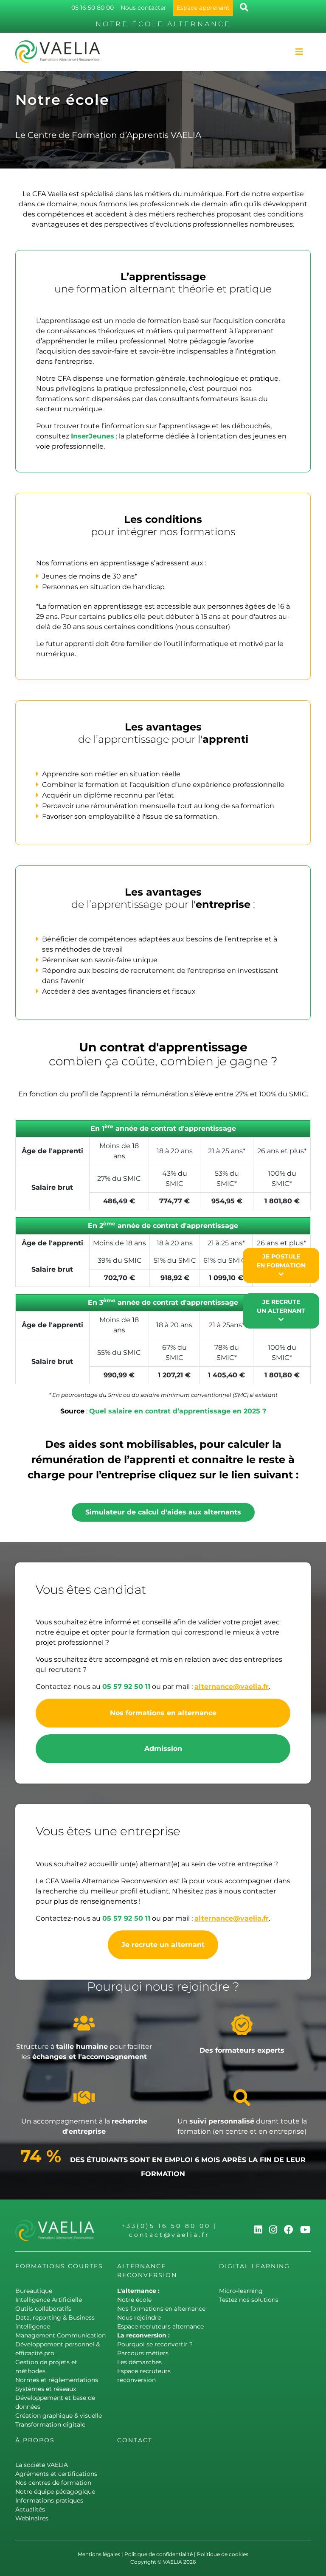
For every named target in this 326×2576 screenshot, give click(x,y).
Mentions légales (99, 2554)
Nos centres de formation (53, 2483)
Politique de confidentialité (159, 2554)
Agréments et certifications (56, 2474)
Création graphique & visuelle (59, 2416)
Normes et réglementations (57, 2380)
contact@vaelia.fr (169, 2235)
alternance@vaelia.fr (232, 1687)
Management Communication (60, 2335)
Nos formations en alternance (163, 1713)
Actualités (30, 2509)
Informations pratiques (49, 2500)
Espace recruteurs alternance (160, 2326)
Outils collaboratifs (43, 2309)
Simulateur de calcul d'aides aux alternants (163, 1512)
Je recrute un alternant (163, 1945)
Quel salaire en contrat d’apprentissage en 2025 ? (178, 1411)
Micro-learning (241, 2291)
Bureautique (34, 2291)
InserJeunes (93, 436)
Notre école (134, 2300)
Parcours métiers (143, 2353)
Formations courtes (59, 2266)
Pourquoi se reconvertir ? (155, 2344)
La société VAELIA (42, 2465)
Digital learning (254, 2266)
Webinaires (32, 2518)
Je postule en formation (281, 1261)
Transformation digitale (50, 2424)
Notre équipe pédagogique (55, 2492)
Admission (163, 1749)
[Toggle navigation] (299, 52)
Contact (135, 2440)
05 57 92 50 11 (126, 1687)
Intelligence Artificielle (49, 2300)
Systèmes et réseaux (46, 2389)
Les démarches (139, 2362)
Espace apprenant (203, 8)
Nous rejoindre (139, 2318)
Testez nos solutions (249, 2300)
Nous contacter (143, 8)
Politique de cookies (223, 2554)
